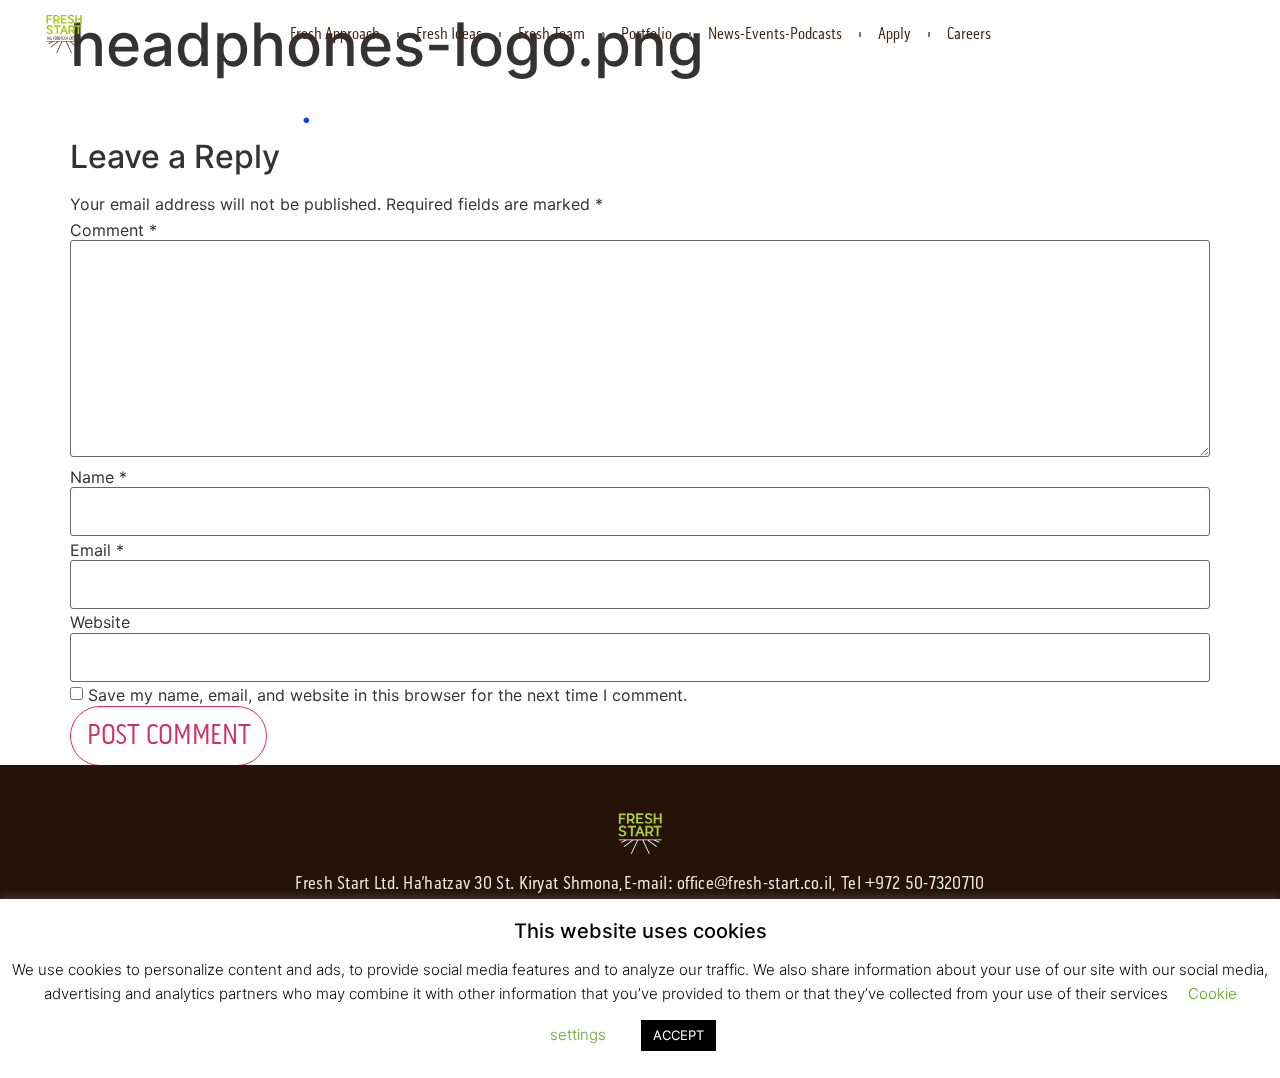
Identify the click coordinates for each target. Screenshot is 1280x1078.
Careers (969, 34)
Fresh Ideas (449, 34)
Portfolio (646, 34)
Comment (113, 230)
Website (100, 622)
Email (97, 550)
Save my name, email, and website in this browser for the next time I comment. (387, 695)
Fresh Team (551, 34)
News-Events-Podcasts (775, 34)
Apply (894, 34)
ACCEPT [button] (678, 1035)
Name (98, 477)
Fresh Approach (335, 34)
